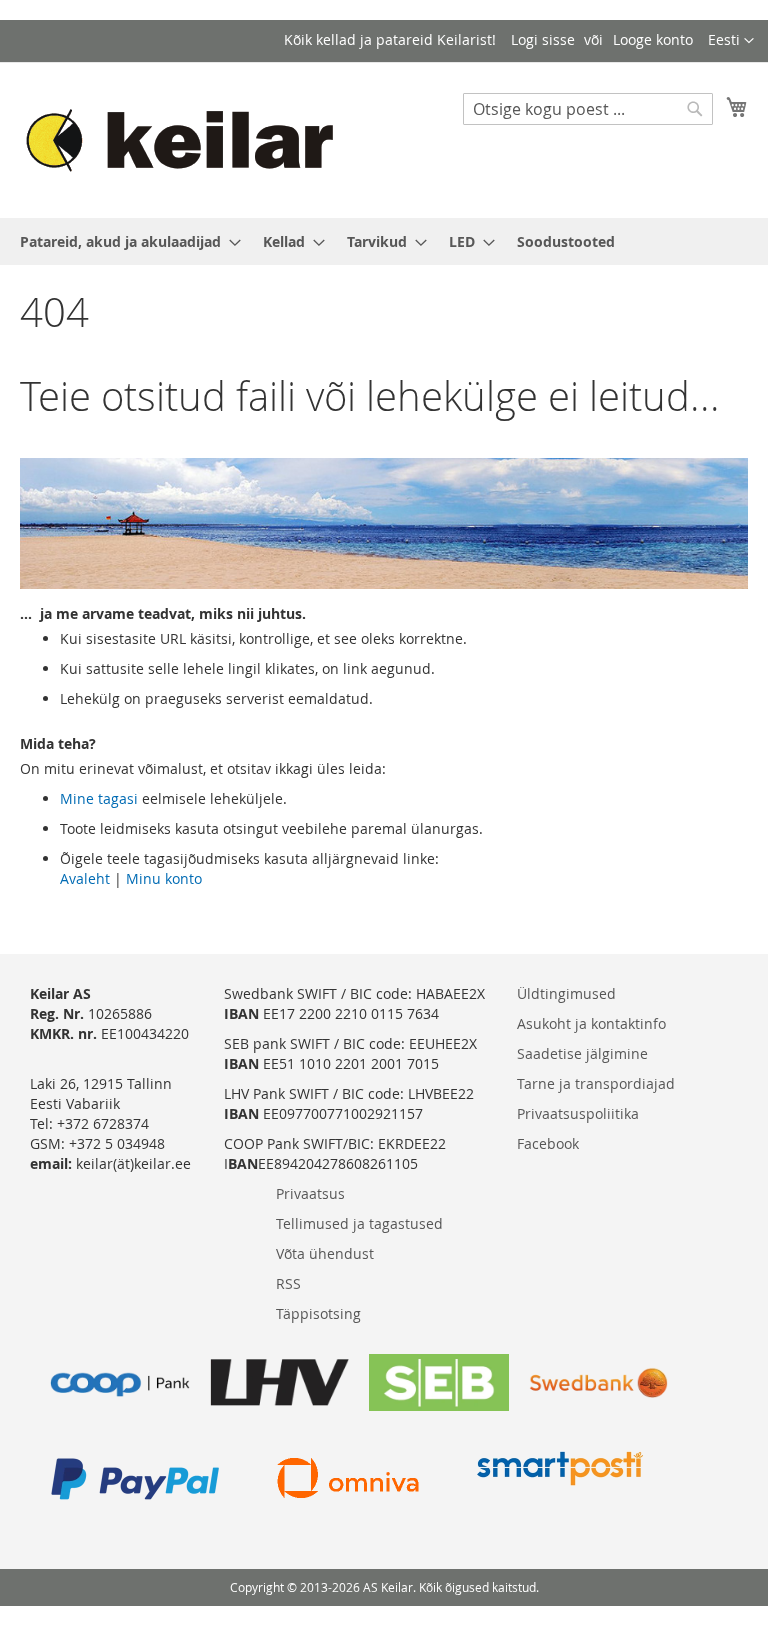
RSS (288, 1283)
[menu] (384, 241)
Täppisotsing (318, 1313)
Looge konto (653, 39)
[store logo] (188, 139)
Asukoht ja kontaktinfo (591, 1023)
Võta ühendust (325, 1253)
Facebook (548, 1143)
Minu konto (164, 878)
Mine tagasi (99, 798)
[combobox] (588, 109)
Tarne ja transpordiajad (596, 1083)
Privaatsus (310, 1193)
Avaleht (85, 878)
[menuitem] (124, 241)
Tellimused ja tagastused (359, 1223)
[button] (731, 41)
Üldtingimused (566, 993)
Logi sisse (543, 39)
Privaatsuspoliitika (578, 1113)
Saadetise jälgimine (582, 1053)
